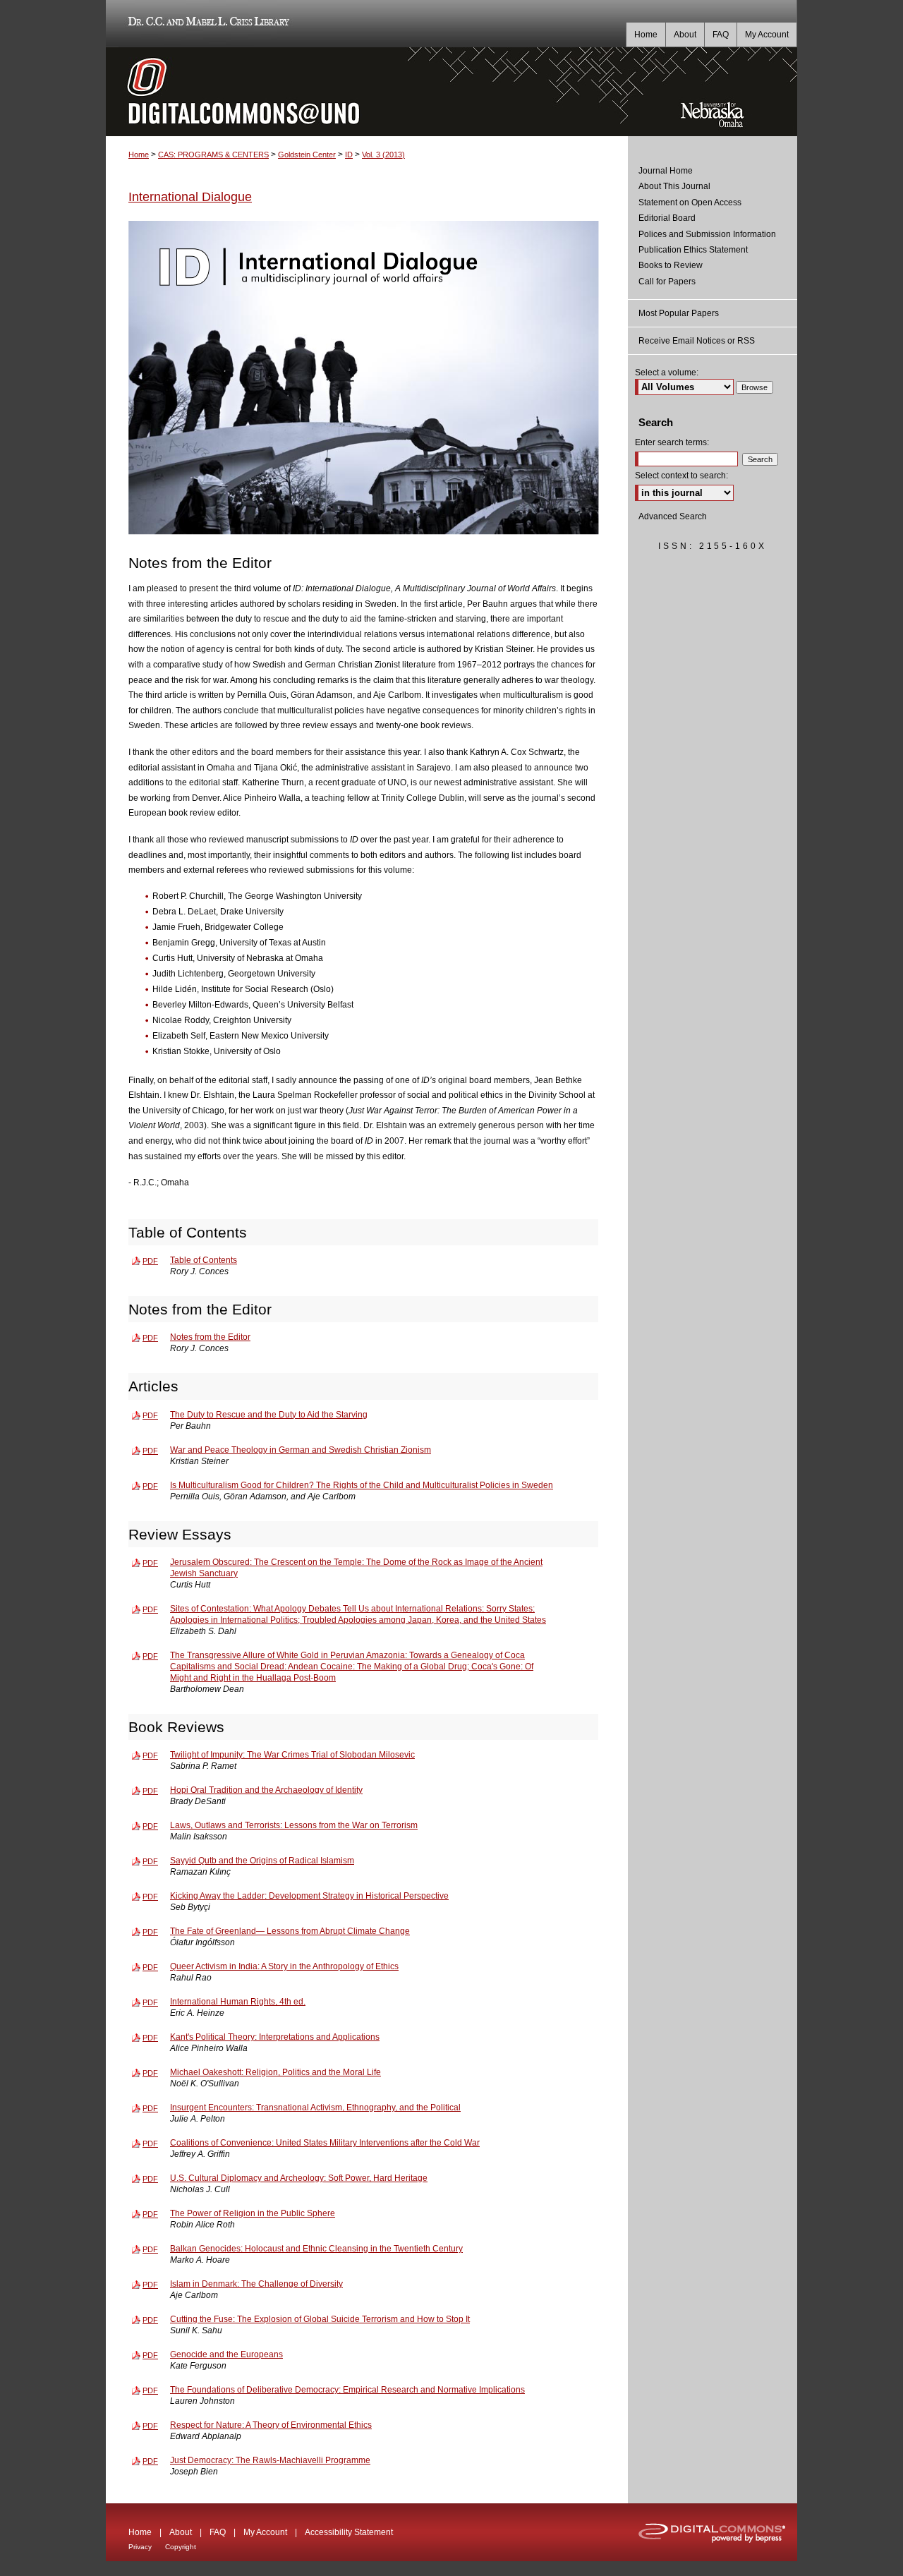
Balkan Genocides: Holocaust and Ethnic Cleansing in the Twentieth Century (316, 2249)
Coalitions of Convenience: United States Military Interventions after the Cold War (325, 2143)
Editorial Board (667, 218)
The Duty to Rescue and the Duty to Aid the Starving (269, 1415)
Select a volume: (667, 373)
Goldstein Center (307, 155)
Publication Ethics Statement (693, 250)
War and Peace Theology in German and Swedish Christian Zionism (301, 1450)
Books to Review (671, 265)
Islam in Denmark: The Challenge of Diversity (256, 2284)
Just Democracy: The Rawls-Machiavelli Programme (270, 2460)
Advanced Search (673, 516)
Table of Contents (204, 1260)
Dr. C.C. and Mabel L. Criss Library (206, 24)
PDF (150, 1261)
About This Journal (674, 186)
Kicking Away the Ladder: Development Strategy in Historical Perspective (309, 1896)
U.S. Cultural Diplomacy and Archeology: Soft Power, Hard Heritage (299, 2178)
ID (349, 155)
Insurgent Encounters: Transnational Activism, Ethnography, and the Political (315, 2108)
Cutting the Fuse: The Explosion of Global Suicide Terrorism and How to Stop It (320, 2319)
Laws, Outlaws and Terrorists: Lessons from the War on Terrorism (294, 1825)
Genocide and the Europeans (226, 2354)
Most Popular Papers (679, 313)
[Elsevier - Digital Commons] (713, 2532)
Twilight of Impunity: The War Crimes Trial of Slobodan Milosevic (292, 1755)
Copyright (181, 2547)
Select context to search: (681, 476)
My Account (265, 2532)
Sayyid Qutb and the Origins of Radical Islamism (262, 1861)
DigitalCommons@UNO (367, 92)
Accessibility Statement (349, 2532)
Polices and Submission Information (707, 234)
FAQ (218, 2532)
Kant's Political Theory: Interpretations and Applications (275, 2037)
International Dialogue (190, 197)
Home (139, 155)
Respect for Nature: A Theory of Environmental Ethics (271, 2425)
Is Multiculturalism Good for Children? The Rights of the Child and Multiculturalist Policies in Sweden (362, 1485)
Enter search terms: (672, 442)
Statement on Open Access (690, 202)
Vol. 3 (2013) (383, 155)
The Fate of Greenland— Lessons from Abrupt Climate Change (290, 1931)
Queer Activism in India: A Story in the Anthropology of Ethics (284, 1966)
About (181, 2532)
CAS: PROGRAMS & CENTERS (213, 155)
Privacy (140, 2547)
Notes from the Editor (210, 1337)
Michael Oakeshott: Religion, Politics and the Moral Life (275, 2072)
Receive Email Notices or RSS (697, 341)
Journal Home (666, 171)
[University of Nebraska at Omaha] (713, 54)
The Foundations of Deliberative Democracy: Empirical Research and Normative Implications (347, 2390)
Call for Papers (667, 282)
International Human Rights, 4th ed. (238, 2002)
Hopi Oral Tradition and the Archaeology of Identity (266, 1790)
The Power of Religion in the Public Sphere (253, 2213)
